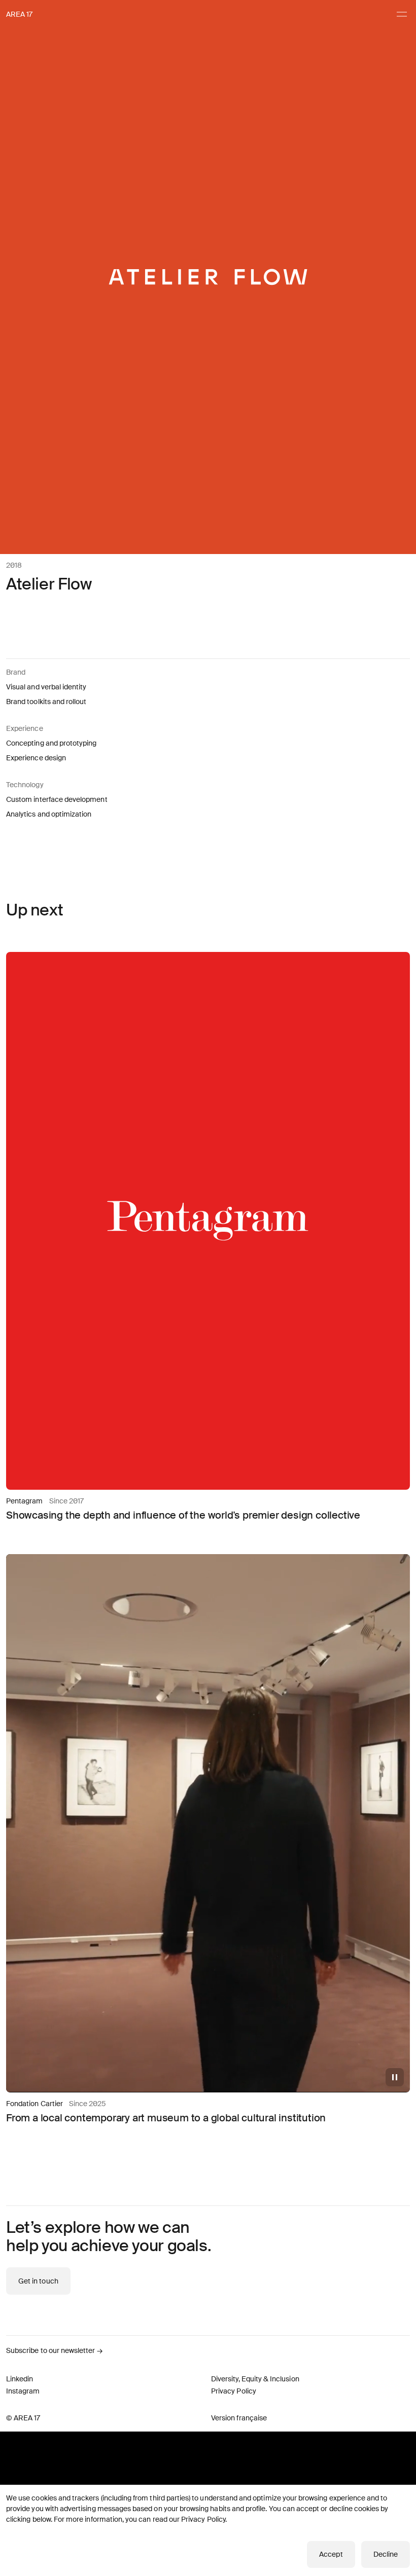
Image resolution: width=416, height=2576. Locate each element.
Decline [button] (386, 2554)
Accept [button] (331, 2554)
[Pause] (395, 2077)
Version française (239, 2418)
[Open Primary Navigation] (402, 14)
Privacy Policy (203, 2519)
